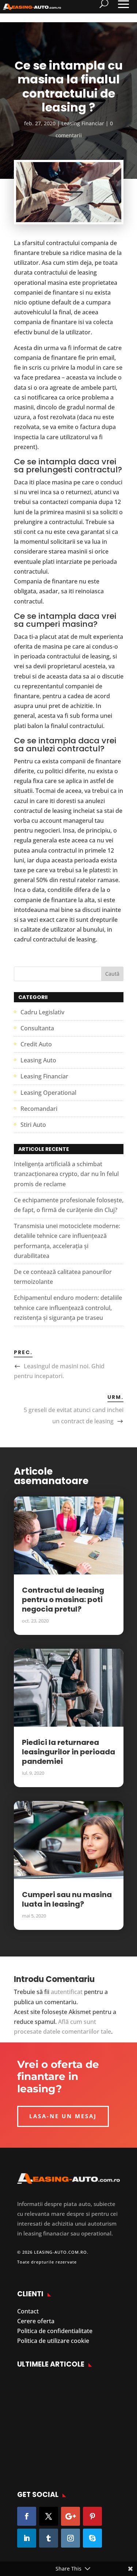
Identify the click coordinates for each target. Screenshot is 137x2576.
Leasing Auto (38, 1060)
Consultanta (37, 1028)
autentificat (67, 1992)
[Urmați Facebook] (27, 2516)
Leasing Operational (48, 1093)
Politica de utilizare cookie (53, 2341)
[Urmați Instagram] (71, 2538)
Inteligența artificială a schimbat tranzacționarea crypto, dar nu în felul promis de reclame (66, 1174)
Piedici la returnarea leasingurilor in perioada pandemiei (68, 1752)
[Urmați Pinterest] (92, 2516)
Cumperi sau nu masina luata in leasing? (67, 1899)
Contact (28, 2311)
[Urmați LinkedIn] (27, 2538)
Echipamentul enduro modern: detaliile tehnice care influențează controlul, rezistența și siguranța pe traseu (68, 1307)
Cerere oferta (36, 2321)
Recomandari (39, 1109)
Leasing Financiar (83, 123)
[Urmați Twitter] (49, 2516)
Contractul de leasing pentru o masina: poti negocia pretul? (63, 1600)
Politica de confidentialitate (55, 2331)
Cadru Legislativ (42, 1012)
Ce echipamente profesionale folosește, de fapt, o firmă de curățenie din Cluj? (79, 2449)
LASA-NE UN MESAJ (63, 2116)
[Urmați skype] (92, 2538)
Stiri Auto (33, 1125)
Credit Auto (36, 1044)
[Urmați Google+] (71, 2516)
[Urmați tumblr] (49, 2538)
